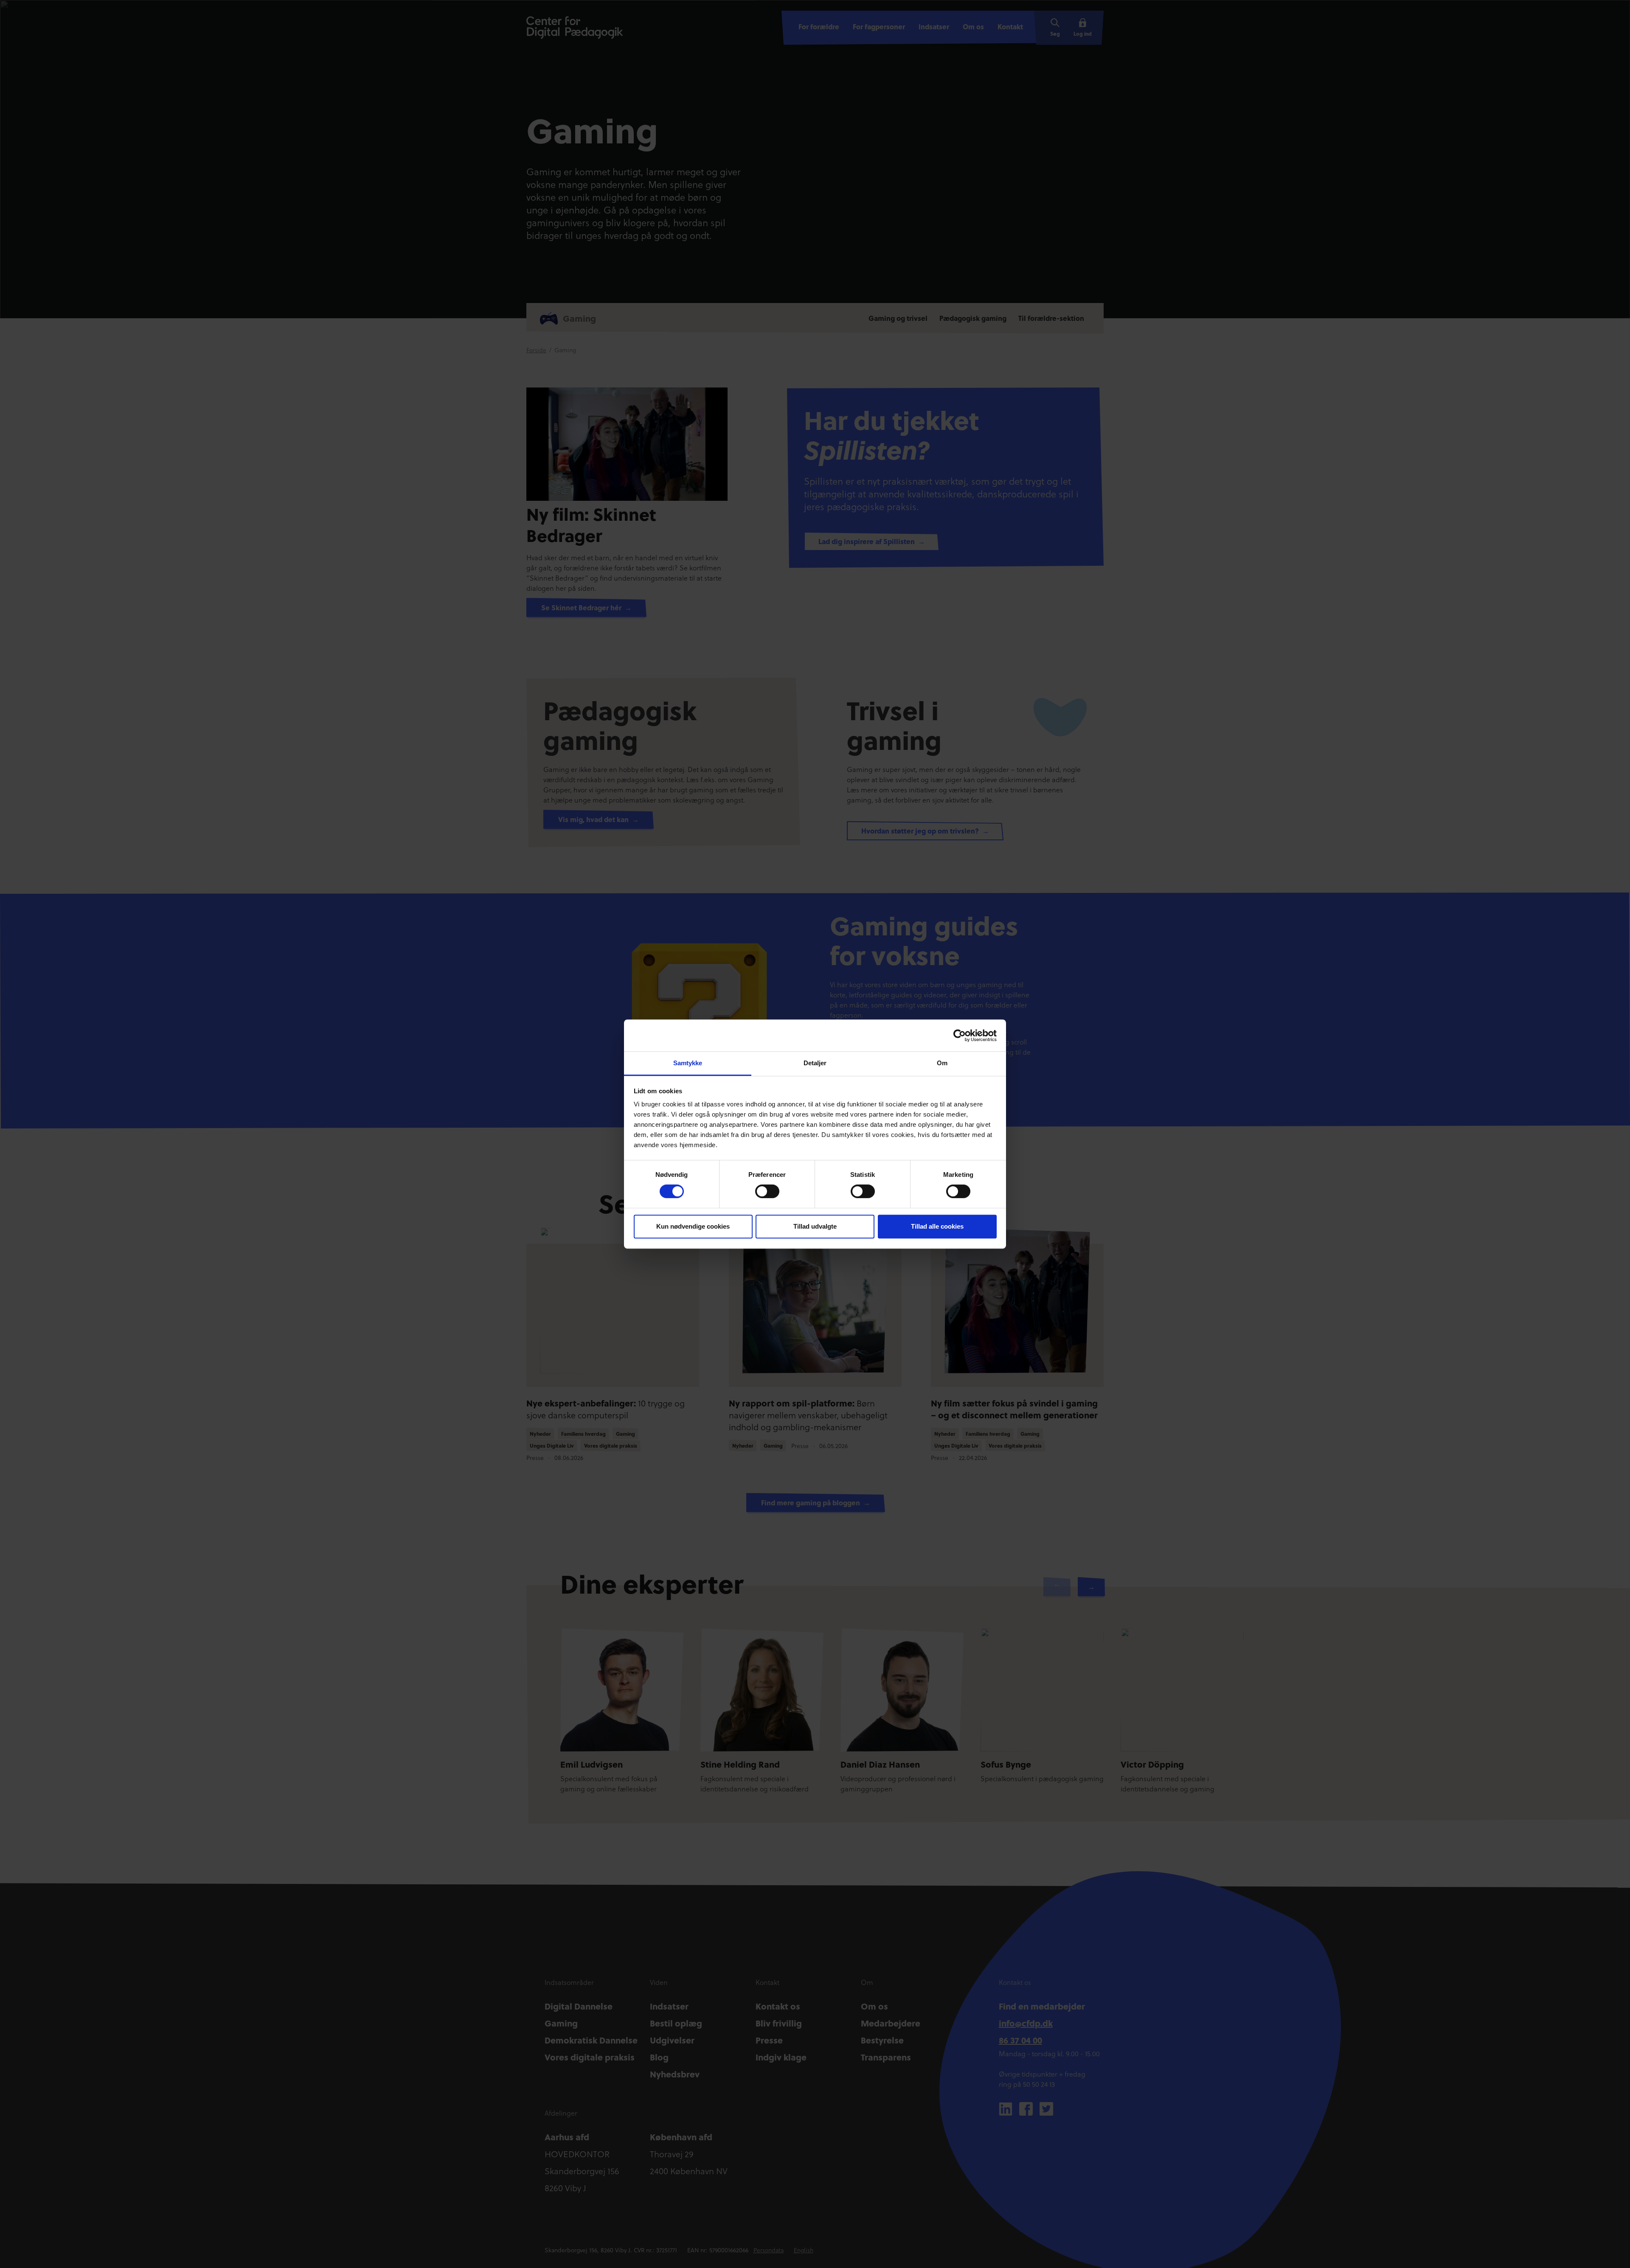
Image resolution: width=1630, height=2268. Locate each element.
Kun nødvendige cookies (693, 1226)
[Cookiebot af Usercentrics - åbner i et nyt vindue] (960, 1036)
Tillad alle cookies (937, 1226)
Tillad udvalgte (815, 1226)
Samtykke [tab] (688, 1063)
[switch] (767, 1191)
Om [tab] (942, 1063)
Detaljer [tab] (815, 1063)
